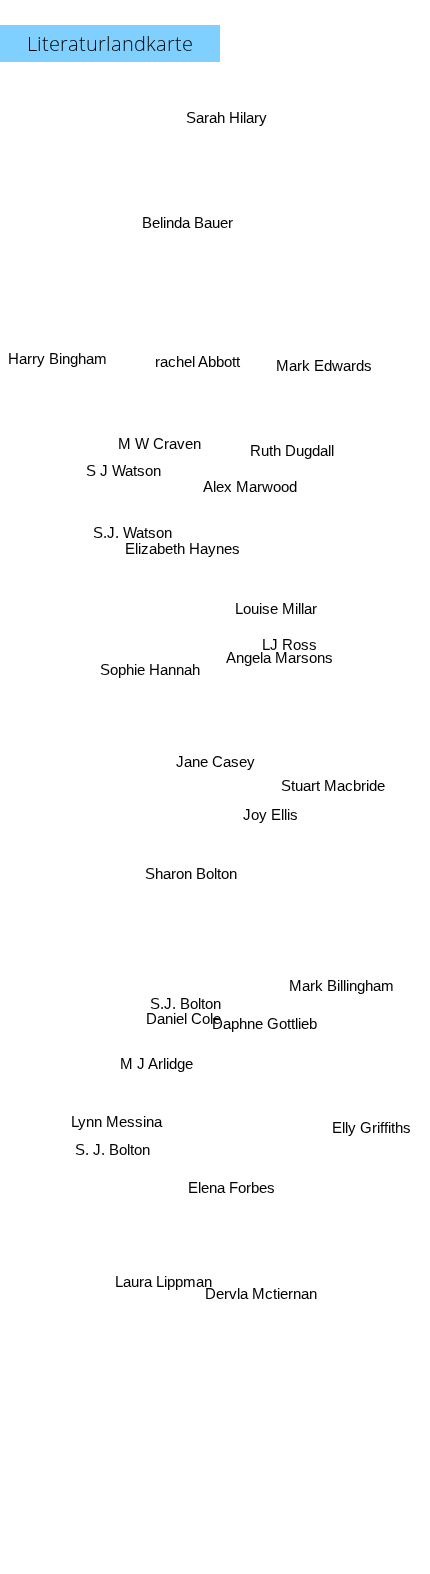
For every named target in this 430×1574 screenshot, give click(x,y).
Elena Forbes (229, 1159)
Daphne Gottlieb (267, 1018)
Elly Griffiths (361, 1196)
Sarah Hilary (230, 111)
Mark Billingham (341, 993)
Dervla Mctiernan (254, 1300)
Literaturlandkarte (110, 43)
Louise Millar (275, 579)
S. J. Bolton (112, 1150)
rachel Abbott (202, 360)
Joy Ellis (275, 766)
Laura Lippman (169, 1295)
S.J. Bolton (183, 997)
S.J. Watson (133, 522)
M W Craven (144, 491)
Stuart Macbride (333, 801)
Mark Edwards (327, 378)
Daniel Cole (189, 1039)
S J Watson (125, 457)
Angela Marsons (280, 654)
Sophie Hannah (151, 669)
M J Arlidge (169, 1096)
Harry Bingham (57, 363)
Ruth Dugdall (295, 461)
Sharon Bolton (188, 884)
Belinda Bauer (181, 219)
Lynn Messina (120, 1134)
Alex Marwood (258, 508)
